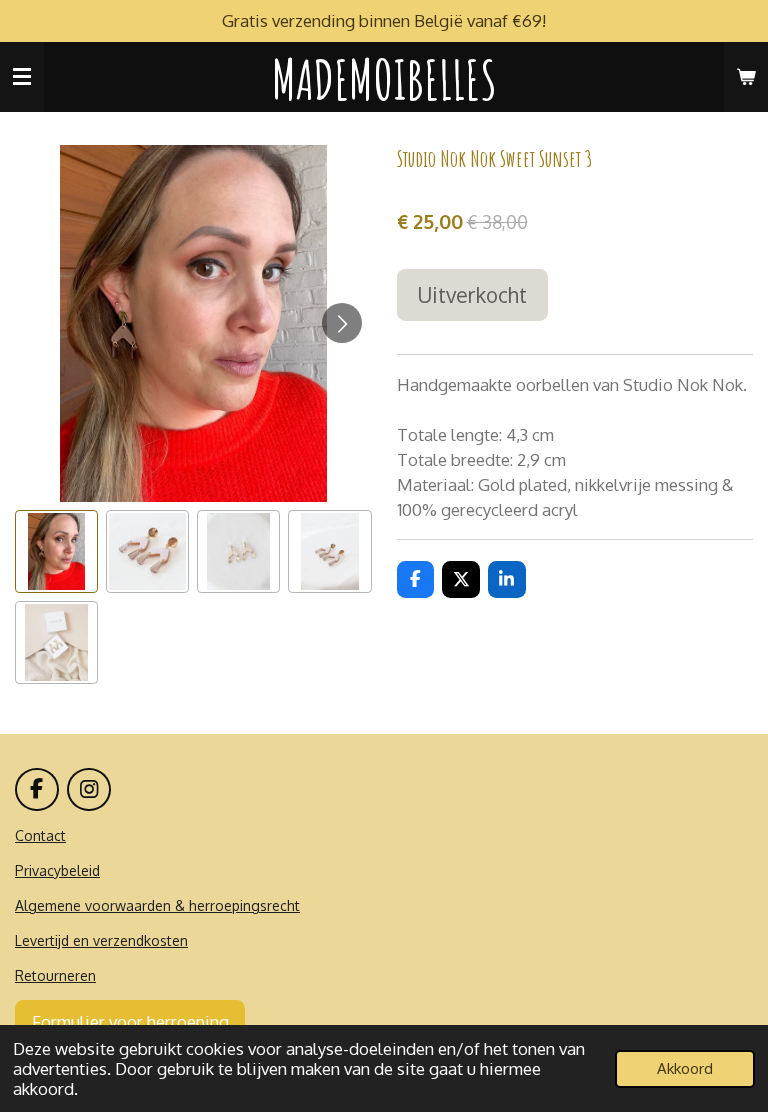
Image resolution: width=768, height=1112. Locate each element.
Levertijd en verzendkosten (101, 940)
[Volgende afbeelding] (342, 323)
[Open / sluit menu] (22, 77)
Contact (40, 835)
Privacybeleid (57, 870)
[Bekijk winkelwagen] (746, 77)
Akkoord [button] (685, 1068)
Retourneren (55, 975)
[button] (56, 551)
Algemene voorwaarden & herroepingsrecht (157, 905)
